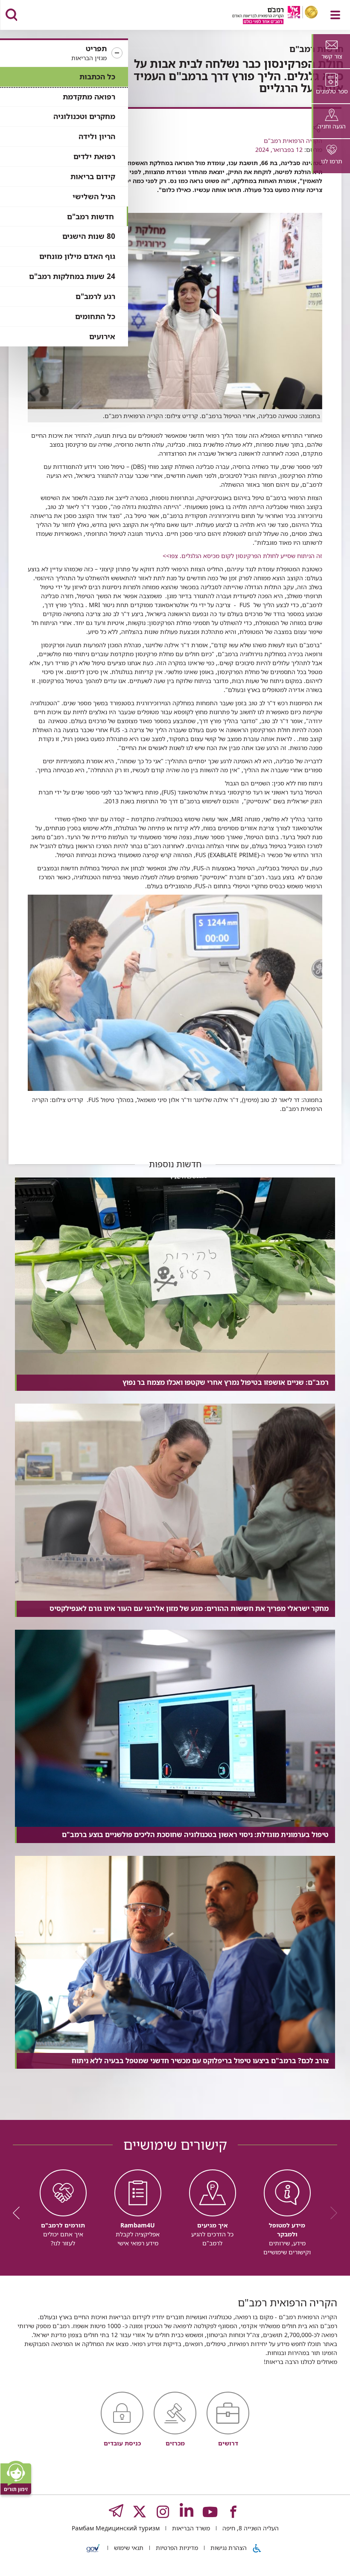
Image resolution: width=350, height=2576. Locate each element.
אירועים (102, 336)
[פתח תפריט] (335, 15)
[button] (64, 53)
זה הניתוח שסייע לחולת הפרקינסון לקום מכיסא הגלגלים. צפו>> (242, 556)
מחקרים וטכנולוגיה (84, 116)
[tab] (331, 51)
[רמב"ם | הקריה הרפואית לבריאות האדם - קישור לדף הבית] (264, 16)
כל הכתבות (97, 77)
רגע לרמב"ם (95, 296)
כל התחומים (95, 316)
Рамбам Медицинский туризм (116, 2528)
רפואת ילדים (94, 156)
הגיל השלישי (94, 196)
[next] (19, 2213)
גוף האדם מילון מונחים (77, 256)
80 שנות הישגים (89, 236)
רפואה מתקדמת (89, 97)
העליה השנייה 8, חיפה (250, 2528)
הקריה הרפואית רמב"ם (293, 141)
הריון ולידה (97, 136)
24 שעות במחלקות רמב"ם (72, 276)
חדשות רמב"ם (90, 217)
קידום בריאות (93, 176)
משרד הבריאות (190, 2528)
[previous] (331, 2213)
